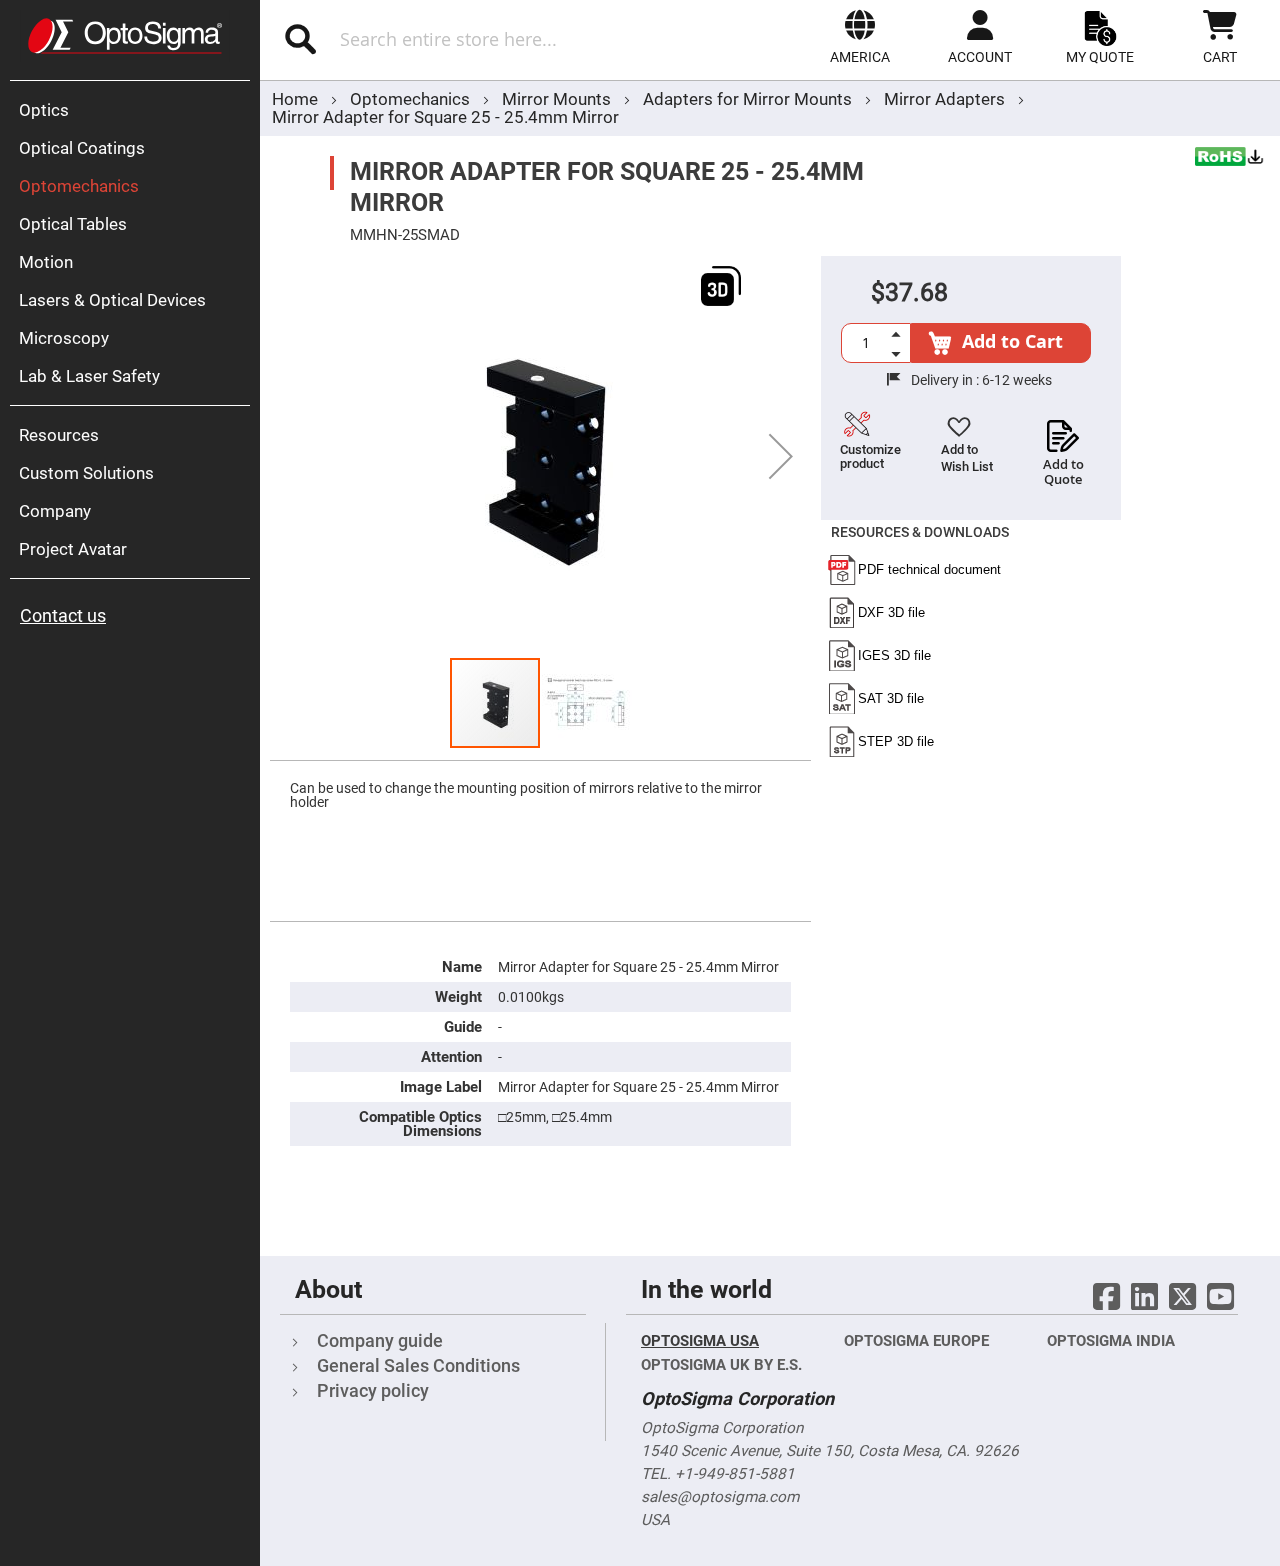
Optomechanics (412, 99)
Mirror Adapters (944, 99)
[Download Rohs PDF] (1230, 159)
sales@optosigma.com (720, 1497)
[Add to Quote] (1063, 430)
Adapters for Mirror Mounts (749, 99)
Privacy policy (373, 1390)
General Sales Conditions (418, 1365)
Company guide (380, 1340)
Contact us (63, 615)
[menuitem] (135, 110)
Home (295, 99)
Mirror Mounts (558, 99)
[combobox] (467, 39)
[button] (860, 37)
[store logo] (125, 36)
